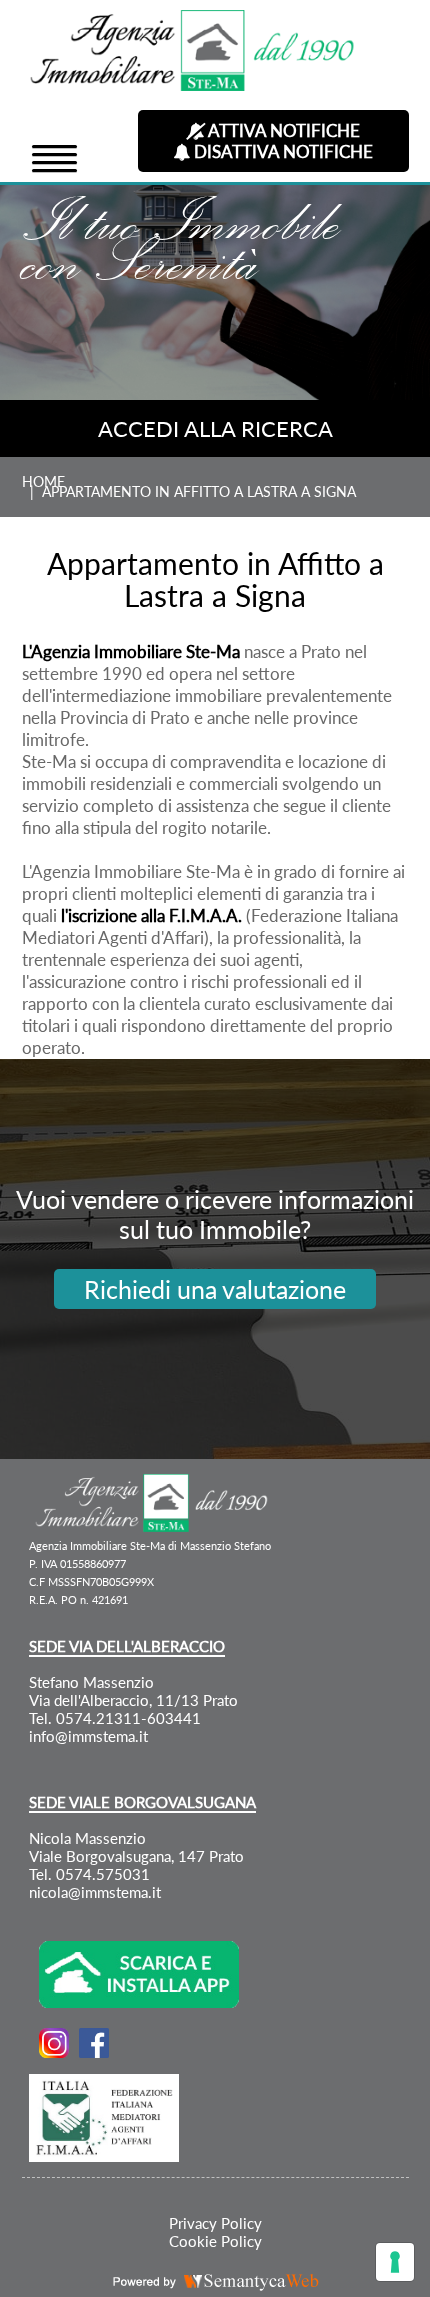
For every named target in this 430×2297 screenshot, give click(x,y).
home (43, 482)
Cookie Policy (215, 2241)
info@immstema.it (88, 1736)
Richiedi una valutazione (215, 1289)
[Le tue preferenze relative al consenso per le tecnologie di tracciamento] (395, 2262)
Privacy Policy (215, 2223)
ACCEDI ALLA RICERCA (215, 428)
